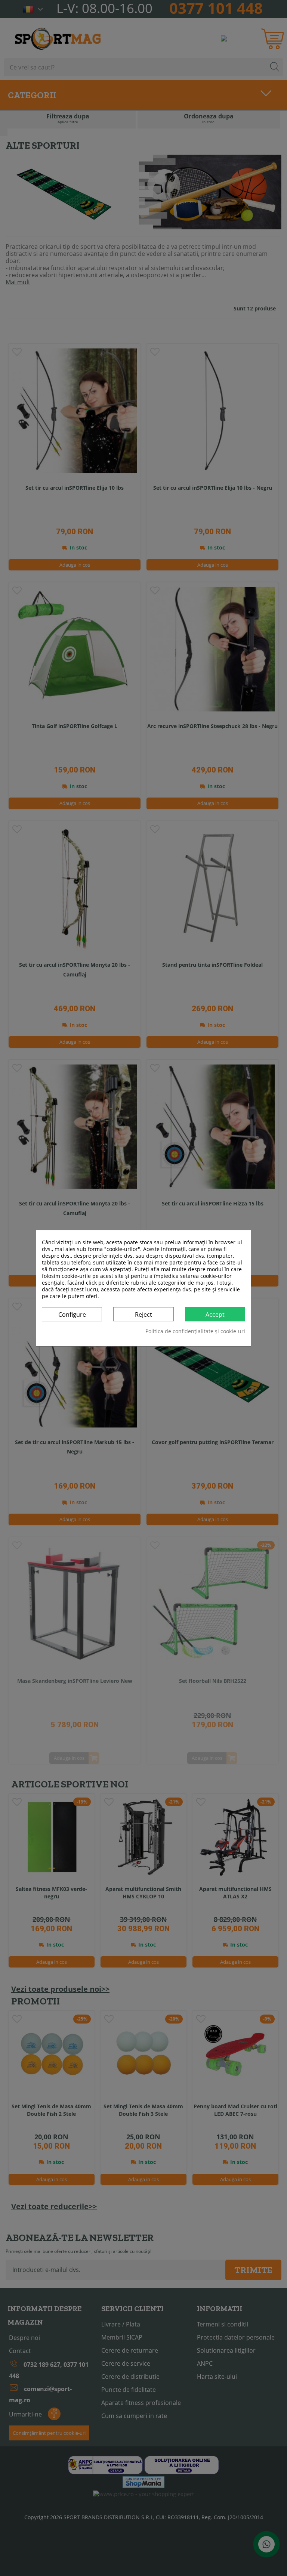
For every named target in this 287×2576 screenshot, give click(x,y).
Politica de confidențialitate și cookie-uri (195, 1331)
